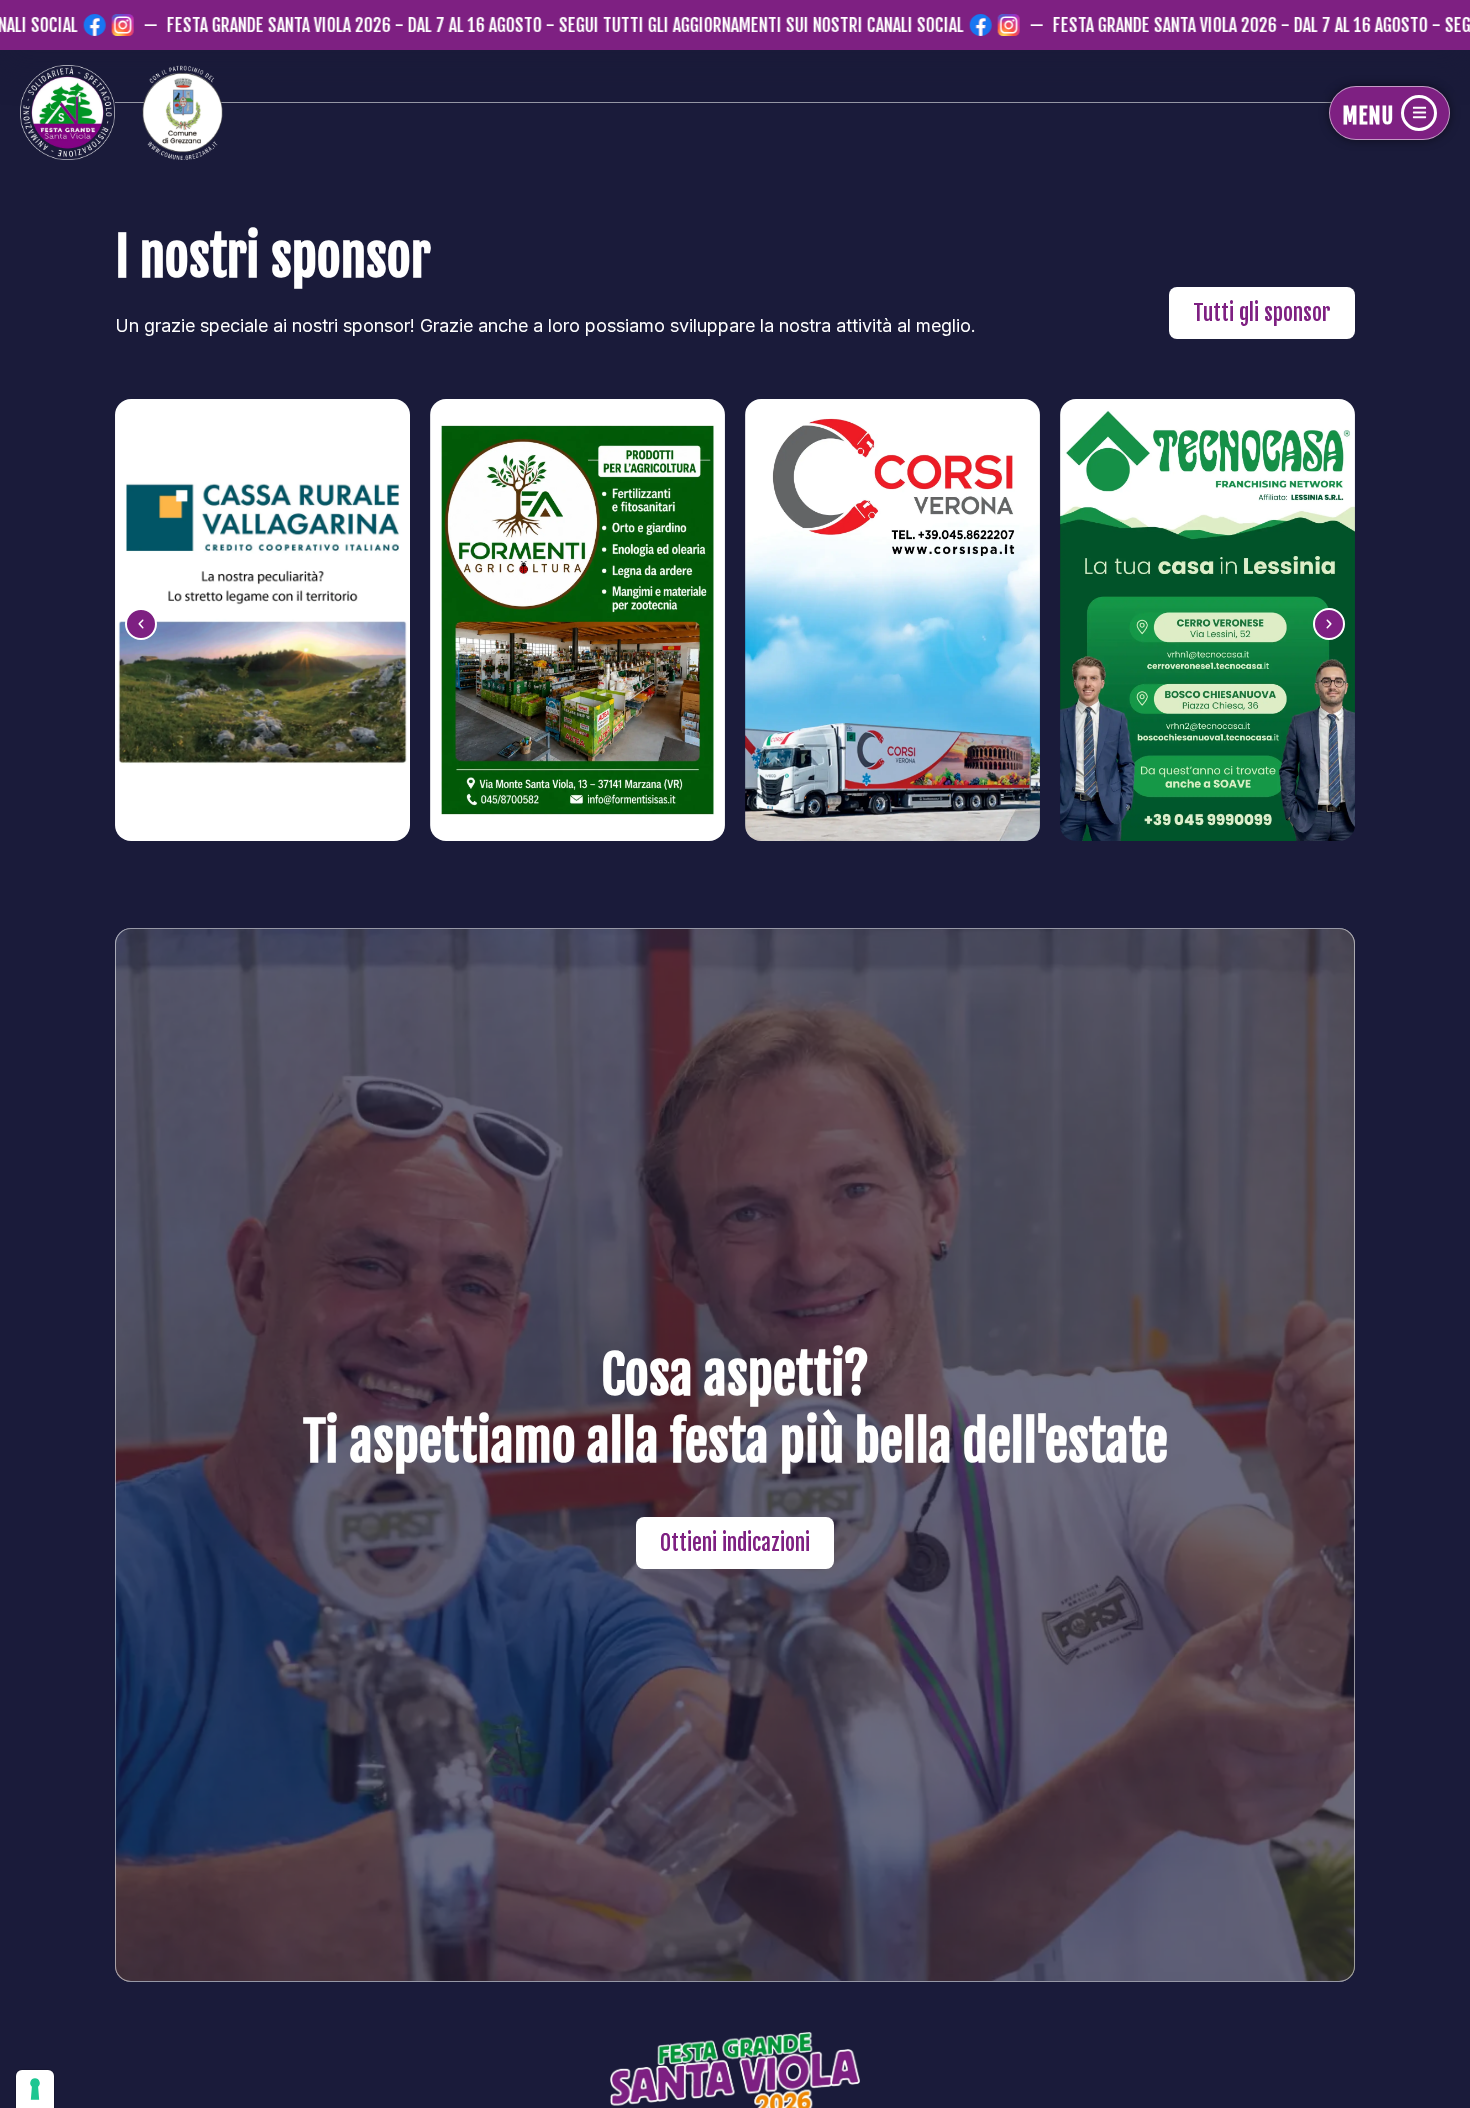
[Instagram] (42, 25)
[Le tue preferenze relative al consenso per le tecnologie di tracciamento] (35, 2089)
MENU (1367, 115)
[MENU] (1419, 113)
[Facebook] (14, 25)
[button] (141, 624)
